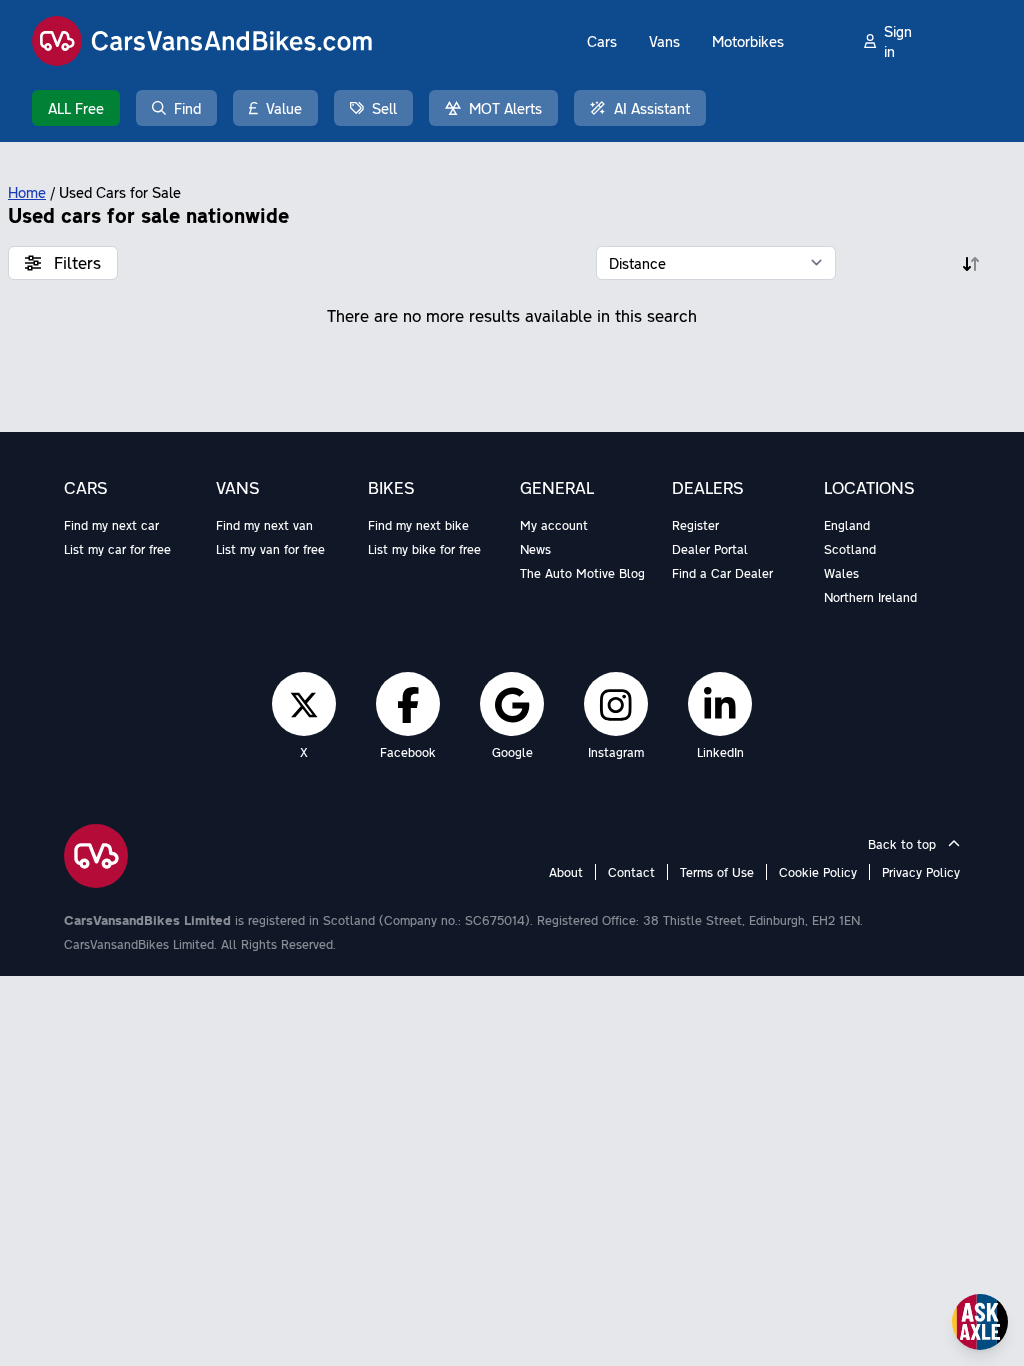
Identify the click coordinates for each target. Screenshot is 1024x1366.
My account (554, 525)
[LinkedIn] (720, 704)
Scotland (850, 549)
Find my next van (264, 525)
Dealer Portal (710, 549)
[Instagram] (616, 704)
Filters (75, 262)
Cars (602, 41)
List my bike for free (424, 549)
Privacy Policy (921, 872)
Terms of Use (717, 872)
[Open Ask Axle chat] (980, 1322)
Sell (384, 108)
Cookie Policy (818, 872)
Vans (664, 41)
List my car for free (117, 549)
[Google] (512, 704)
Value (284, 108)
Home (27, 192)
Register (695, 525)
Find (187, 108)
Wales (841, 573)
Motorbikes (748, 41)
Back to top (904, 844)
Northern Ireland (870, 597)
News (535, 549)
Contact (631, 872)
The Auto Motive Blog (582, 573)
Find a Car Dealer (722, 573)
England (847, 525)
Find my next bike (418, 525)
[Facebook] (408, 704)
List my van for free (270, 549)
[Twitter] (304, 704)
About (566, 872)
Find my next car (111, 525)
